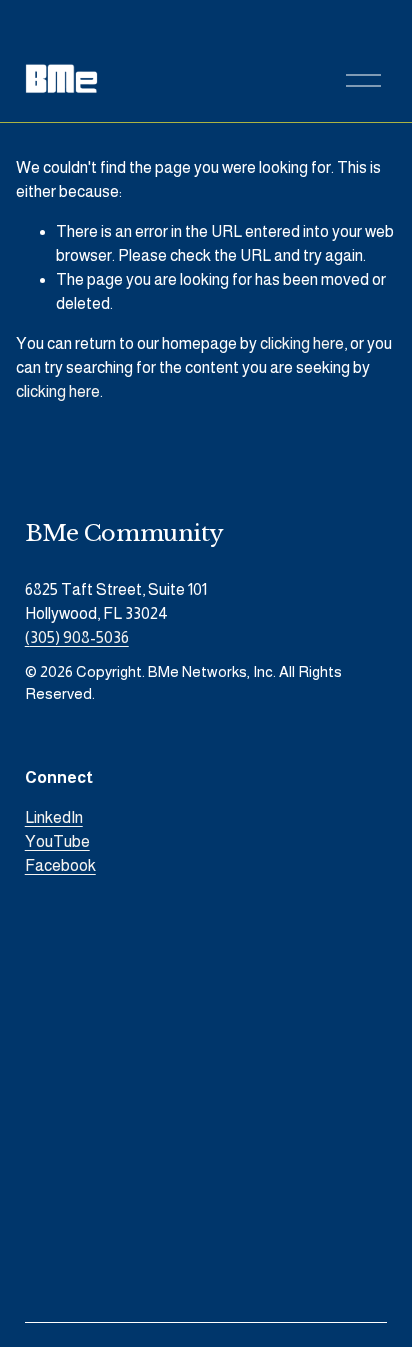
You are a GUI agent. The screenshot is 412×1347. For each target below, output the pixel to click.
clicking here (302, 343)
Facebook (60, 865)
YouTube (57, 841)
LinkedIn (54, 817)
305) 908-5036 (79, 637)
